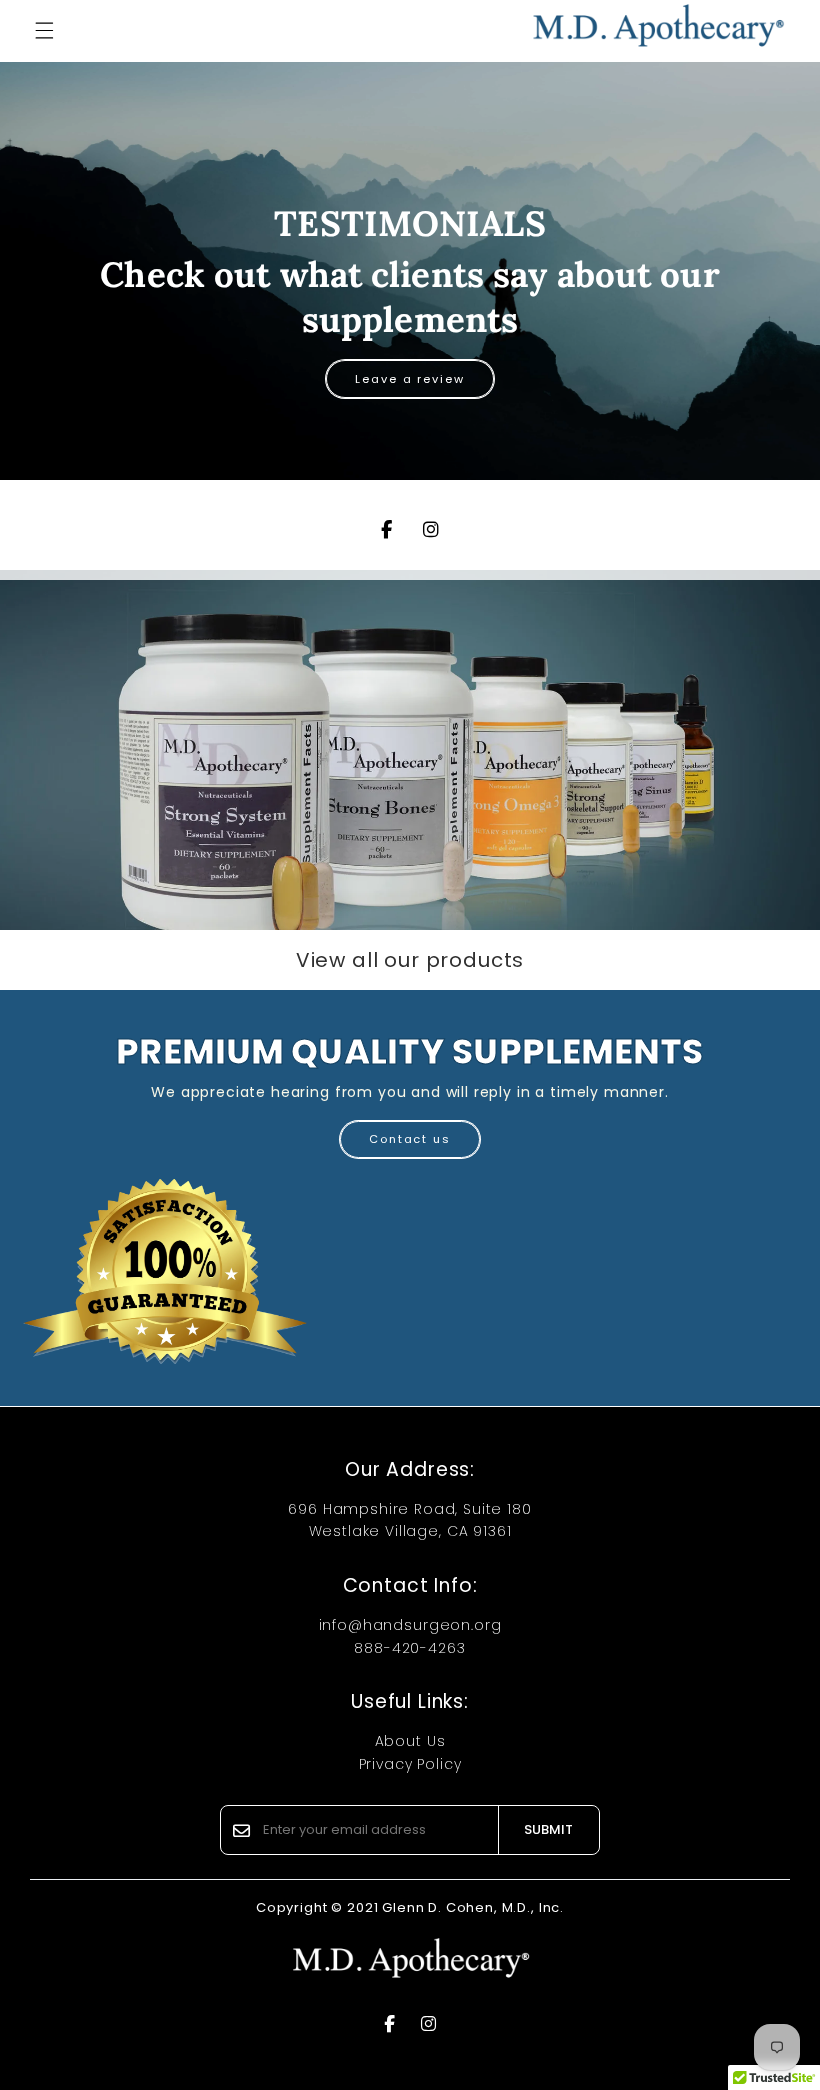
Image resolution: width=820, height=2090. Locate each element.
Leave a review (410, 379)
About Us (410, 1741)
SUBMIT (548, 1829)
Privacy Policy (410, 1764)
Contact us (410, 1139)
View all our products (410, 960)
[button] (44, 31)
